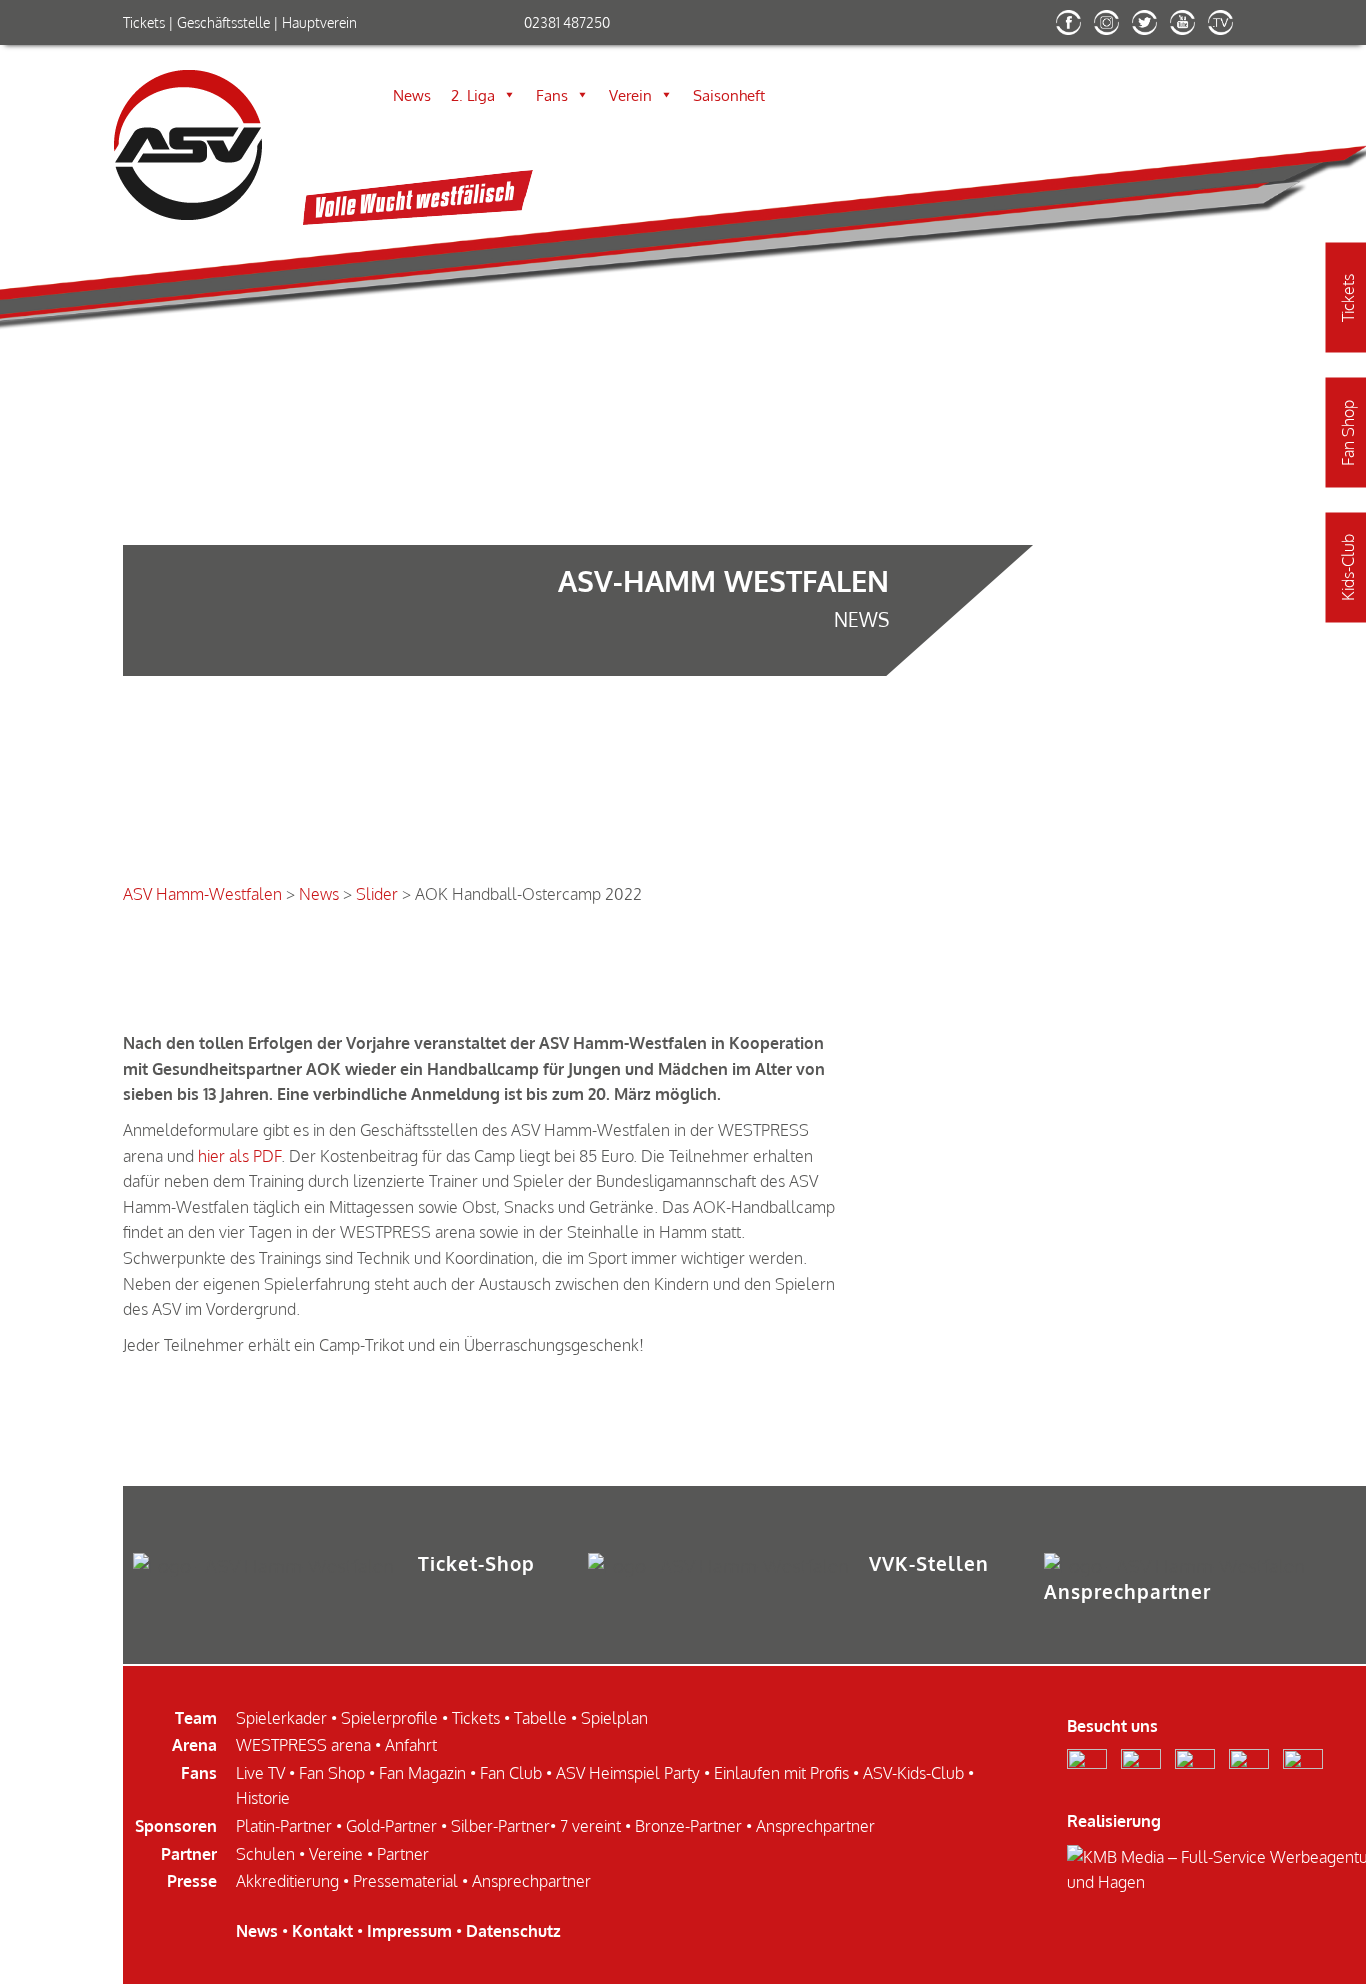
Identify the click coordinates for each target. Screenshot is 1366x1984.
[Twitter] (1149, 29)
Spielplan (614, 1718)
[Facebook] (1073, 29)
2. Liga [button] (473, 95)
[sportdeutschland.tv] (1225, 29)
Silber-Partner (500, 1826)
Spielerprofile (389, 1718)
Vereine (336, 1854)
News (412, 95)
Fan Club (511, 1773)
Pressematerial (405, 1881)
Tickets (144, 22)
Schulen (265, 1854)
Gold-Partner (391, 1826)
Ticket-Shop (476, 1563)
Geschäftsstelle (223, 22)
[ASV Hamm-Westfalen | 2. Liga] (418, 219)
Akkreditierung (287, 1881)
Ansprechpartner (1127, 1591)
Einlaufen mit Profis (781, 1773)
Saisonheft (729, 95)
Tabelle (540, 1718)
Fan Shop (332, 1773)
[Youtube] (1187, 29)
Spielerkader (281, 1718)
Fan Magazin (422, 1773)
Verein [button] (630, 95)
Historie (263, 1798)
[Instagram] (1111, 29)
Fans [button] (552, 95)
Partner (403, 1854)
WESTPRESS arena (303, 1745)
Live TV (260, 1773)
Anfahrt (411, 1745)
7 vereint (590, 1826)
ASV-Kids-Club (913, 1773)
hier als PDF (239, 1156)
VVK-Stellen (929, 1563)
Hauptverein (319, 22)
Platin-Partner (284, 1826)
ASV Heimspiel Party (628, 1773)
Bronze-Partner (688, 1826)
